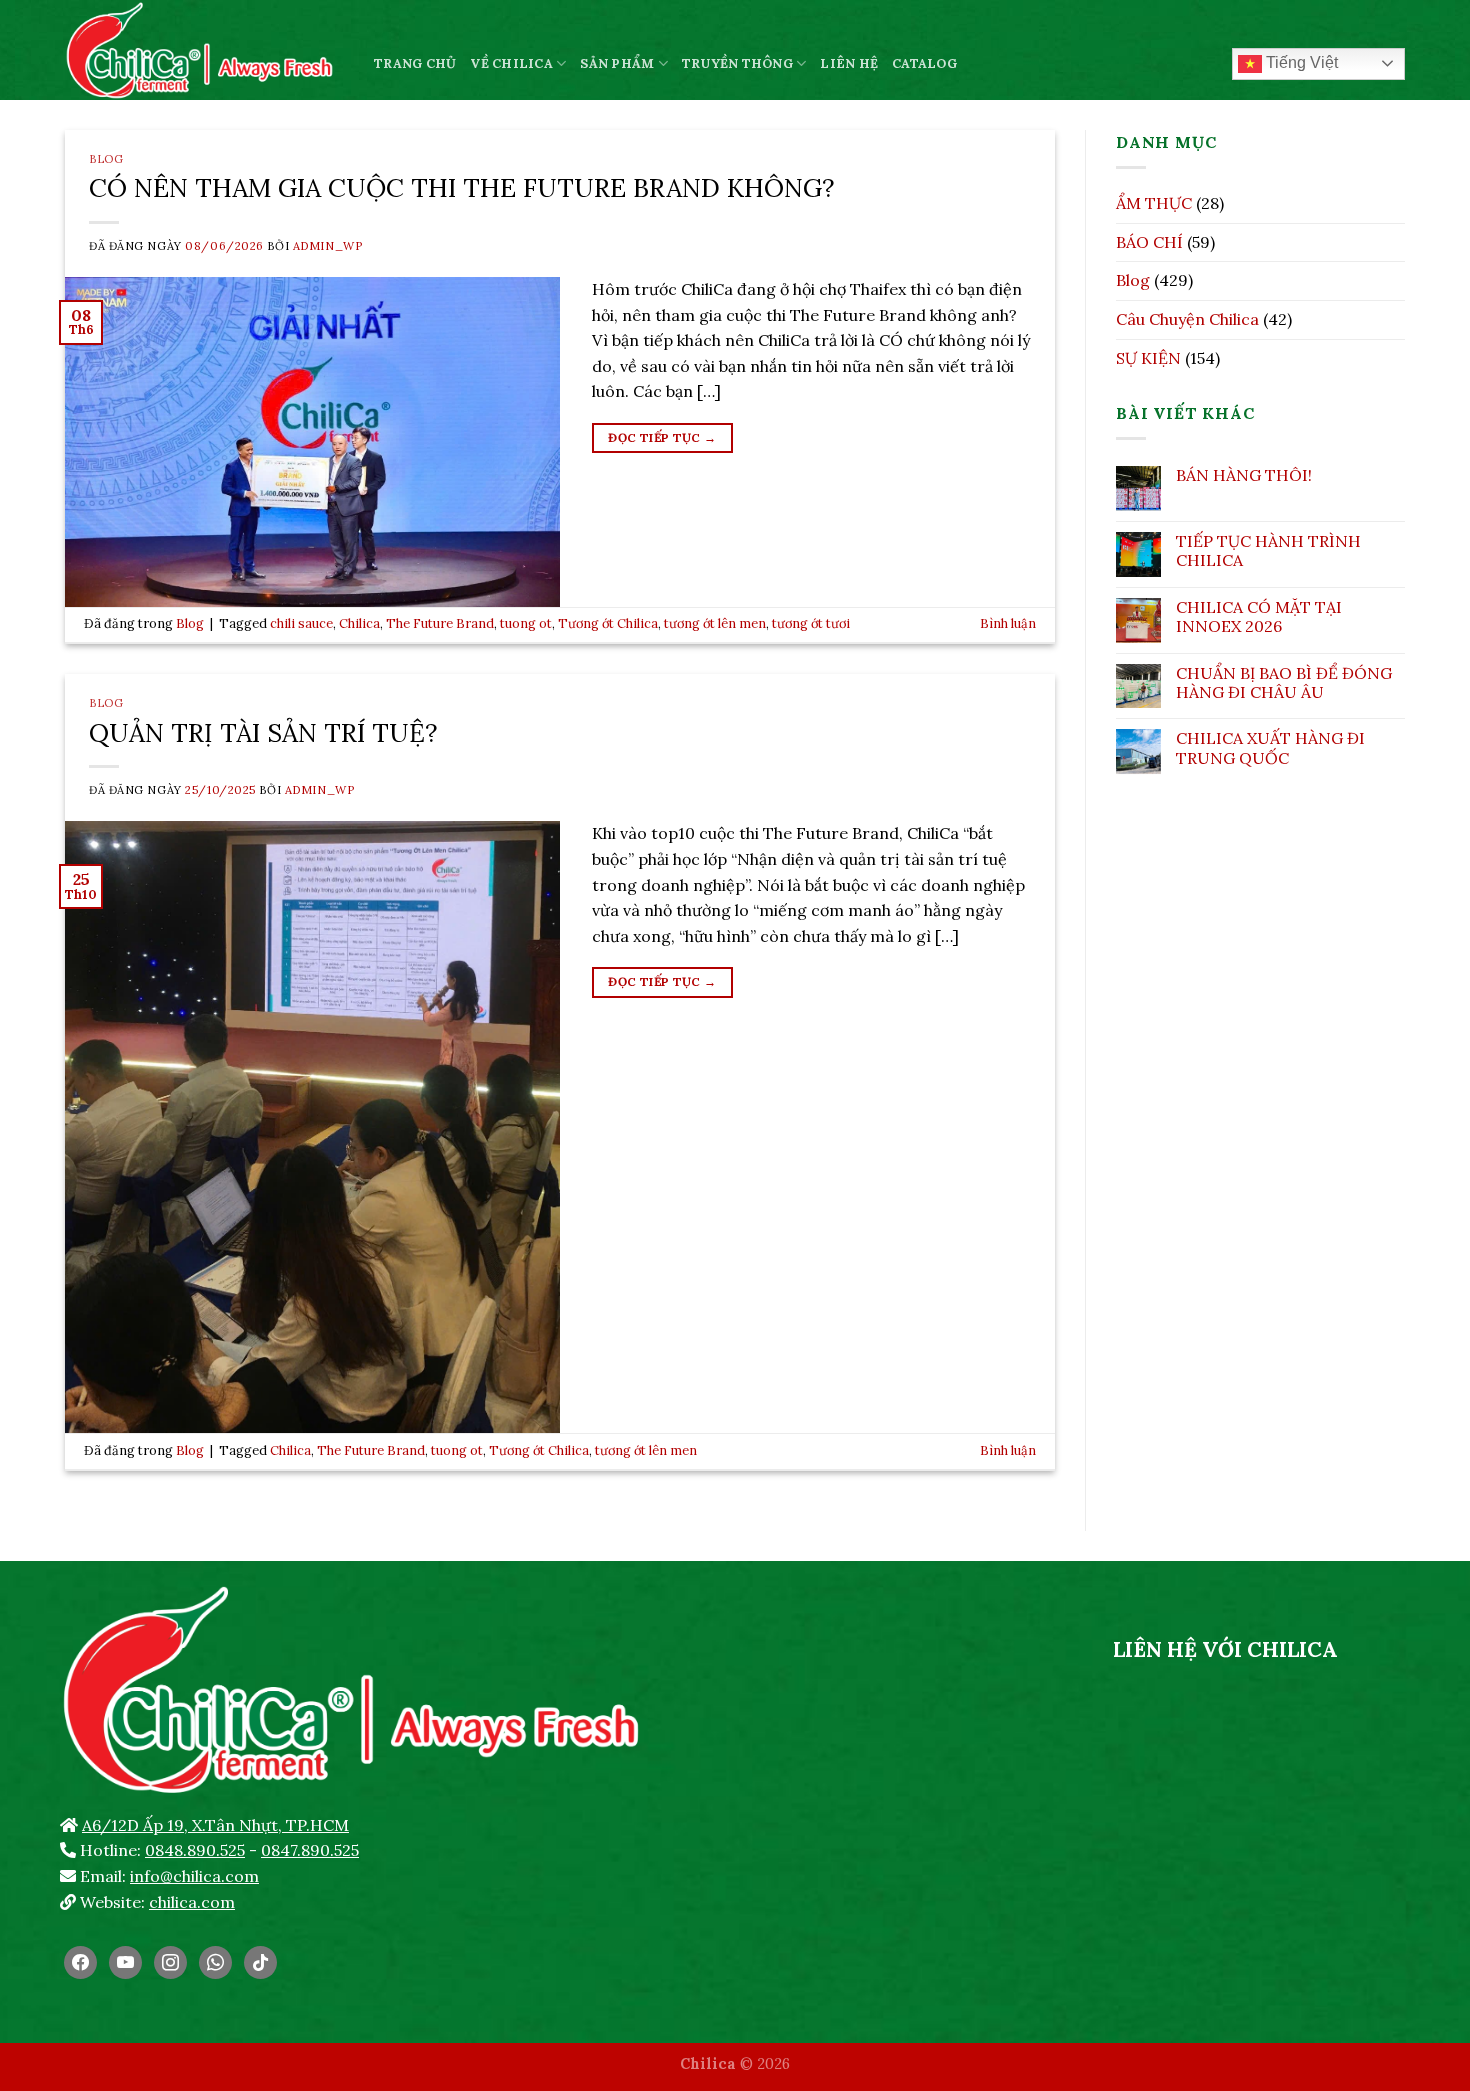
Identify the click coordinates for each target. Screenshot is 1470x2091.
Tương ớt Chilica (608, 623)
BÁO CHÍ (1149, 242)
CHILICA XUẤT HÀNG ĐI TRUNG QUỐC (1270, 748)
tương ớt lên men (715, 623)
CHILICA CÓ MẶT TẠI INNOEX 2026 (1259, 617)
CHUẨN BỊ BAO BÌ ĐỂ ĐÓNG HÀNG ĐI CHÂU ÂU (1284, 683)
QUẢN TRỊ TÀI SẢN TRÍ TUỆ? (263, 732)
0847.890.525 (310, 1850)
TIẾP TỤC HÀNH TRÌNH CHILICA (1268, 551)
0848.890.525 (195, 1850)
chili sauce (301, 623)
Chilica (359, 623)
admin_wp (327, 246)
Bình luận (1008, 623)
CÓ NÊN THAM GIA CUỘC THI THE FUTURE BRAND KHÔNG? (462, 187)
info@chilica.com (194, 1876)
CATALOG (924, 63)
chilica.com (192, 1902)
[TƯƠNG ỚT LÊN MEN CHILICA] (204, 50)
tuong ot (526, 623)
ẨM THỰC (1154, 203)
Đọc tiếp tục (662, 437)
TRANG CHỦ (415, 63)
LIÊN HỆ (849, 63)
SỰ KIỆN (1148, 358)
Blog (106, 159)
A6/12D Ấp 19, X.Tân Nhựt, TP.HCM (215, 1825)
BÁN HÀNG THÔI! (1244, 475)
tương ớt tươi (811, 623)
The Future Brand (440, 623)
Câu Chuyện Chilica (1187, 319)
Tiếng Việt (1300, 62)
